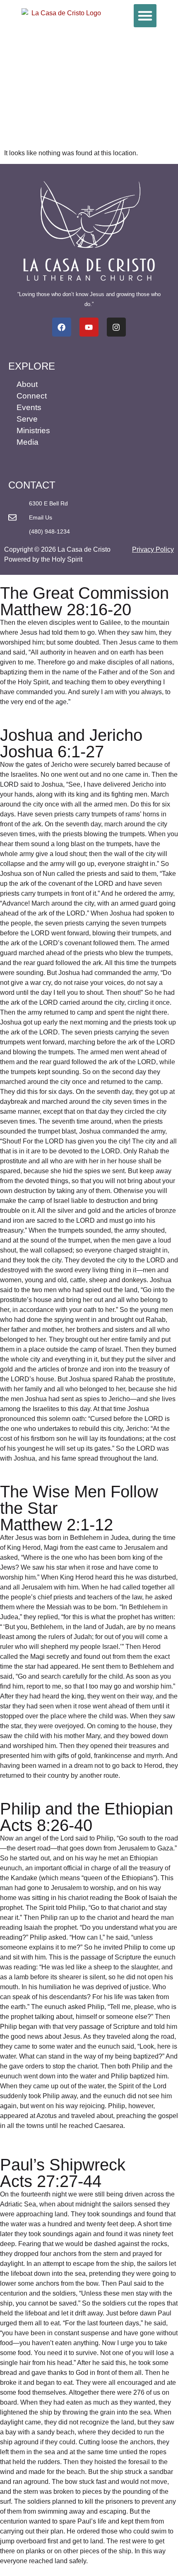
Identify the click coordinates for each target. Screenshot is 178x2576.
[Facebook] (62, 327)
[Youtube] (89, 327)
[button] (145, 16)
